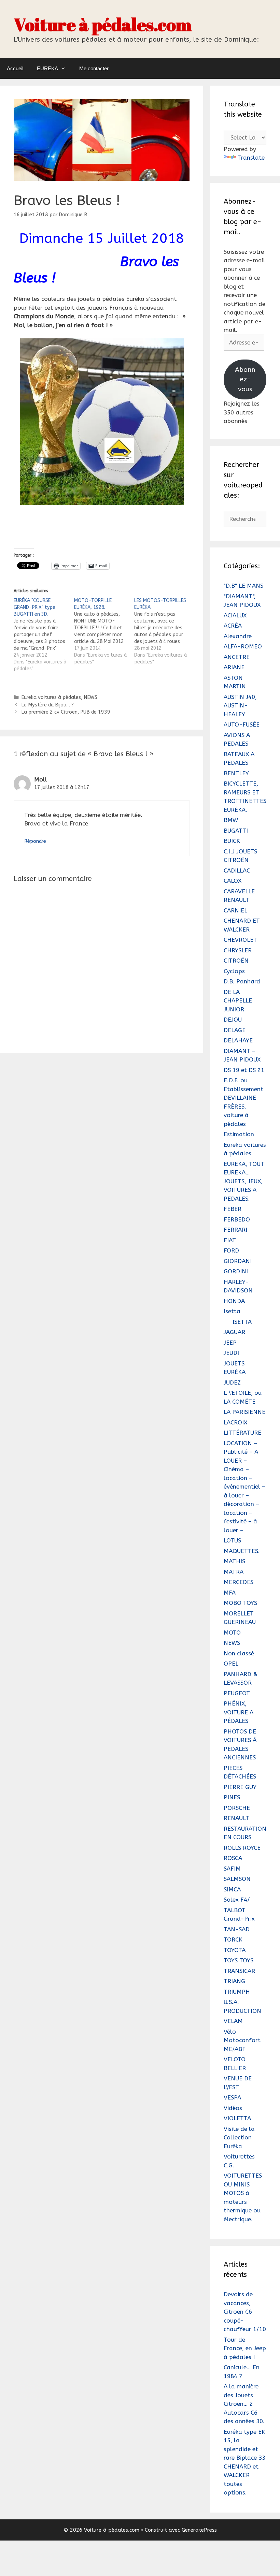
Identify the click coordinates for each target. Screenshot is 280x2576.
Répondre (35, 841)
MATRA (234, 1572)
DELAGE (235, 1030)
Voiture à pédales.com (103, 24)
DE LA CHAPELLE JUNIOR (238, 1001)
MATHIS (234, 1561)
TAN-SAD (237, 1929)
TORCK (233, 1940)
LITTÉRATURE (242, 1433)
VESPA (232, 2097)
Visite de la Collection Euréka (239, 2138)
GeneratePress (199, 2530)
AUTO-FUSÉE (242, 724)
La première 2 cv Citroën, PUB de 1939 (66, 712)
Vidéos (233, 2108)
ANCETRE (237, 657)
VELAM (233, 2021)
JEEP (230, 1343)
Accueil (15, 68)
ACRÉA (233, 626)
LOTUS (232, 1540)
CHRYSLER (238, 950)
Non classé (239, 1653)
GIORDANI (238, 1261)
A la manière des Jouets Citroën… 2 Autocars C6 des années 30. (244, 2404)
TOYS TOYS (239, 1960)
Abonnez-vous (245, 379)
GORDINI (236, 1271)
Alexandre (238, 636)
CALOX (233, 881)
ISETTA (242, 1322)
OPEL (231, 1664)
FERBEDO (237, 1219)
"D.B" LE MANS (243, 586)
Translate (251, 158)
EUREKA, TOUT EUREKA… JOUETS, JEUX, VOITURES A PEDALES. (244, 1181)
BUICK (232, 841)
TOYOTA (235, 1950)
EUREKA (47, 68)
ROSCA (233, 1858)
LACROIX (235, 1422)
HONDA (234, 1301)
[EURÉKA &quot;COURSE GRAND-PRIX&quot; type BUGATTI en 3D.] (44, 635)
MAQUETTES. (242, 1551)
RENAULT (236, 1818)
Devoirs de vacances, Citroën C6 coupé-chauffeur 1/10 (245, 2312)
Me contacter (94, 68)
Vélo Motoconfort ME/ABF (242, 2040)
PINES (232, 1797)
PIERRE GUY (240, 1787)
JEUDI (231, 1353)
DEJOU (233, 1020)
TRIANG (234, 1981)
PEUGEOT (237, 1693)
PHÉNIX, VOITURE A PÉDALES (239, 1712)
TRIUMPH (237, 1992)
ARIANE (234, 667)
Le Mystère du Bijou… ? (47, 705)
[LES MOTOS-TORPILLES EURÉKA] (164, 631)
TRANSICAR (239, 1971)
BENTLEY (236, 773)
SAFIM (232, 1869)
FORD (231, 1250)
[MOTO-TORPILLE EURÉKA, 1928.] (104, 631)
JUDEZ (232, 1382)
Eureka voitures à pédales (51, 697)
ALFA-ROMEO (243, 646)
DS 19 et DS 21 (244, 1070)
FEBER (233, 1209)
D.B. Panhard (242, 981)
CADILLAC (237, 870)
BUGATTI (236, 831)
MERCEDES (239, 1582)
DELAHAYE (238, 1040)
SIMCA (232, 1889)
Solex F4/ (237, 1900)
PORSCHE (237, 1808)
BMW (231, 820)
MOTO (232, 1633)
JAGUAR (234, 1332)
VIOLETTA (237, 2118)
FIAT (230, 1240)
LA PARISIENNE (244, 1412)
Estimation (239, 1134)
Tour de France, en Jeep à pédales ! (245, 2348)
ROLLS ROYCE (242, 1848)
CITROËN (236, 961)
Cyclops (234, 971)
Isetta (232, 1311)
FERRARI (235, 1230)
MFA (230, 1593)
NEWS (90, 697)
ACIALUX (235, 615)
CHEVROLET (240, 940)
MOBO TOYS (240, 1603)
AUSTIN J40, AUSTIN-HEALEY (240, 706)
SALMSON (237, 1879)
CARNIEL (235, 910)
